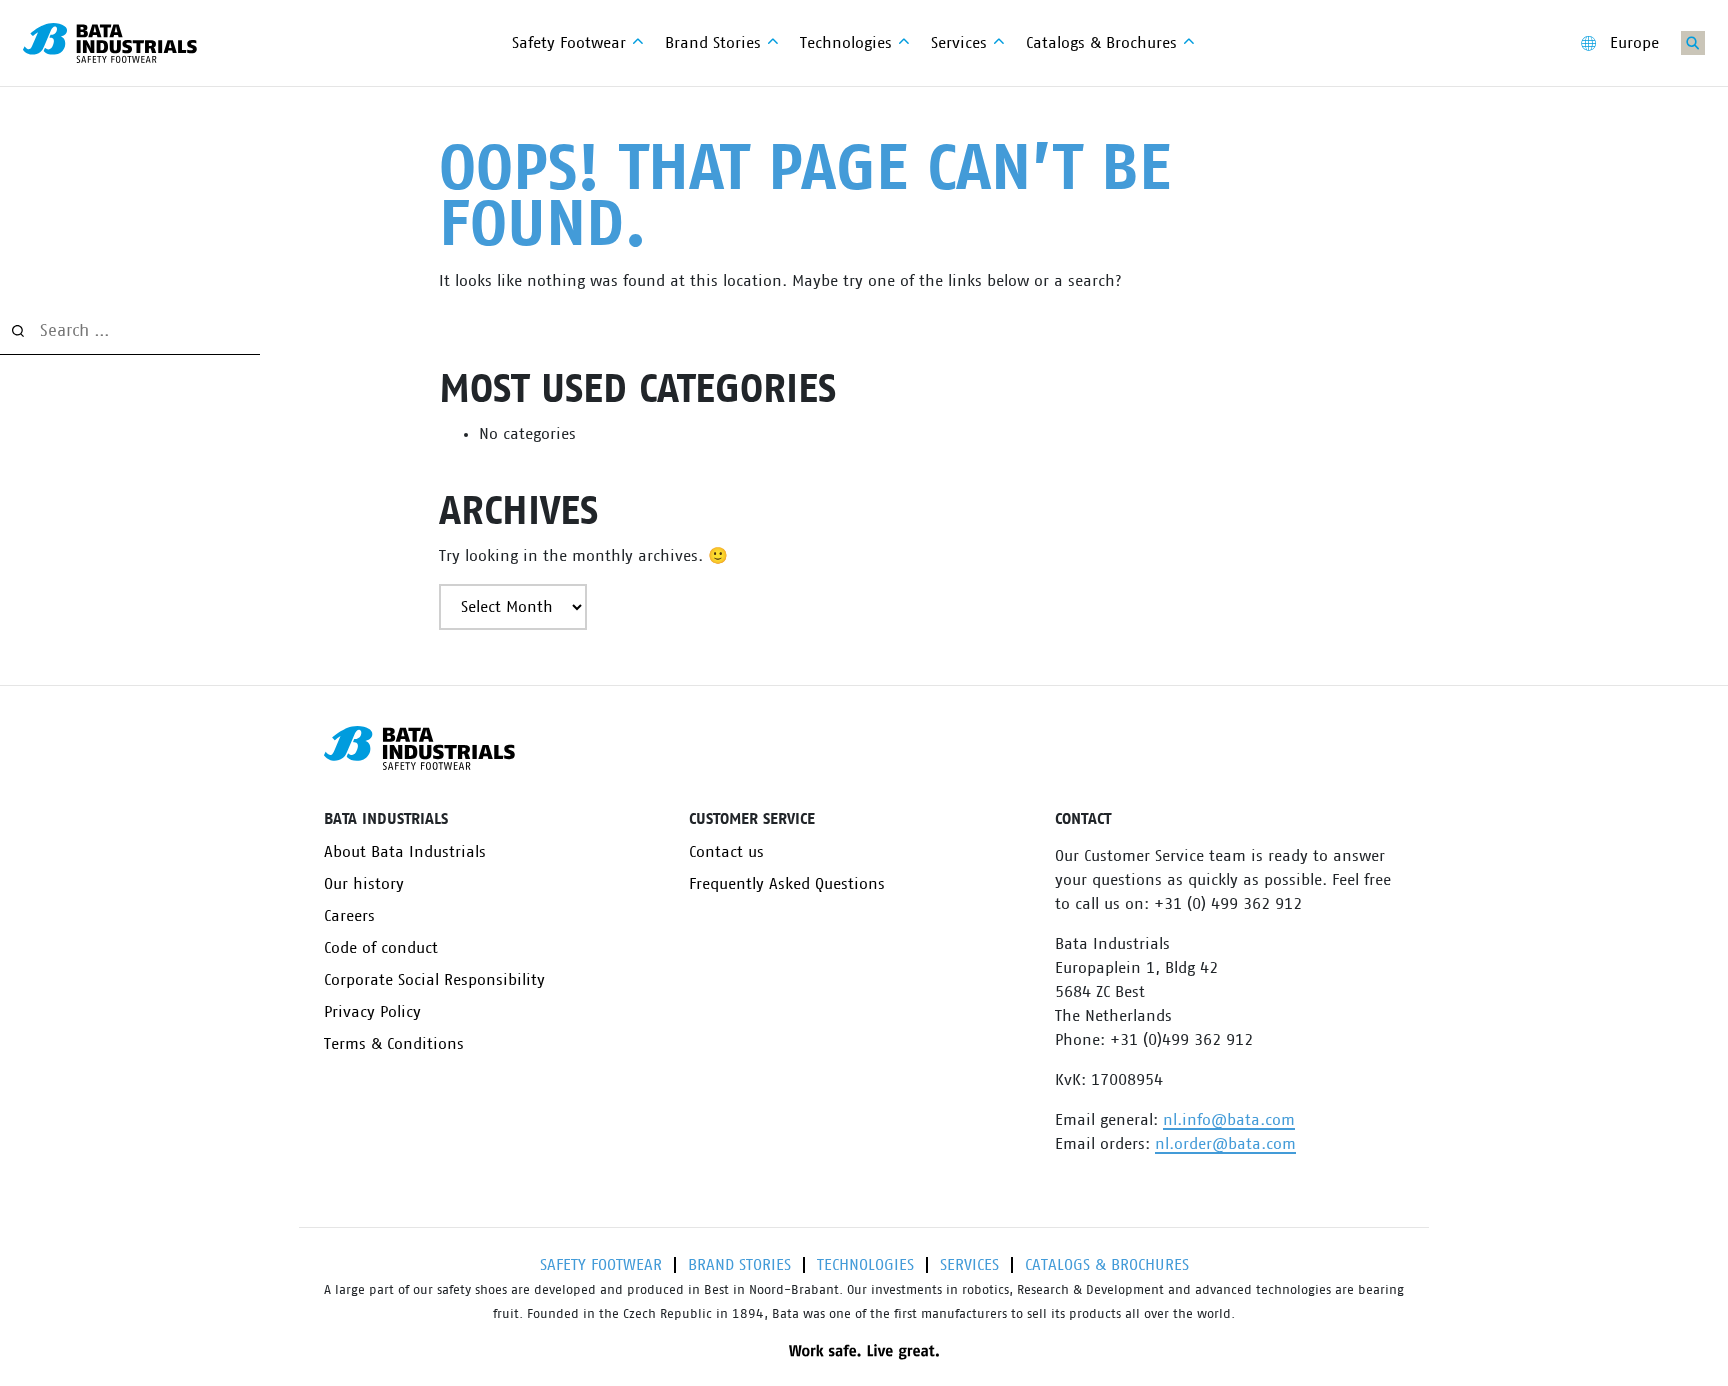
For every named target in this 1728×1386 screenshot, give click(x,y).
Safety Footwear (601, 1265)
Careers (349, 916)
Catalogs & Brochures (1107, 1265)
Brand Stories (739, 1265)
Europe (1634, 43)
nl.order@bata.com (1225, 1144)
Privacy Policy (372, 1012)
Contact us (726, 852)
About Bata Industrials (405, 852)
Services (969, 1265)
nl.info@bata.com (1229, 1120)
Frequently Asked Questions (787, 884)
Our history (364, 884)
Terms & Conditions (394, 1044)
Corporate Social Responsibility (434, 980)
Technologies (865, 1265)
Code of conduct (381, 948)
